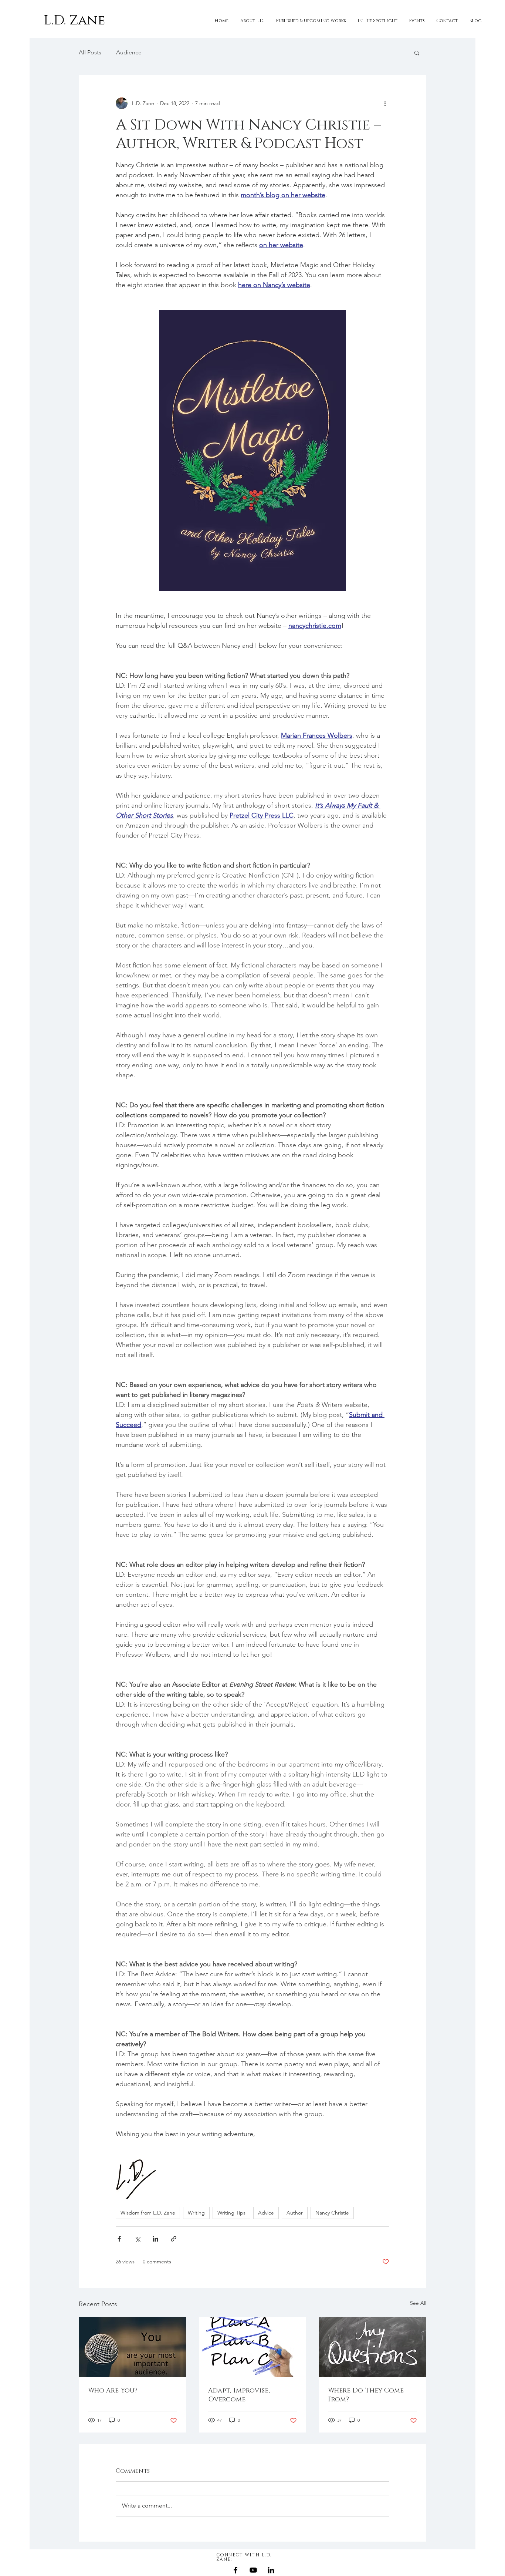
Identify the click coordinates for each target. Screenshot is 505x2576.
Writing (196, 2213)
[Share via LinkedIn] (155, 2239)
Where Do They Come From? (366, 2395)
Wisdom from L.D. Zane (148, 2213)
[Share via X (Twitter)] (137, 2239)
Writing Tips (231, 2213)
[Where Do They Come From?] (372, 2347)
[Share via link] (174, 2239)
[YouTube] (253, 2570)
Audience (129, 52)
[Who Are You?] (133, 2347)
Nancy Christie (332, 2213)
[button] (417, 53)
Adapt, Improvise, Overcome (239, 2395)
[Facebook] (235, 2570)
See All (418, 2303)
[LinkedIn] (271, 2570)
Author (295, 2213)
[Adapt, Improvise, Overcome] (253, 2347)
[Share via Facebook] (119, 2239)
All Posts (90, 52)
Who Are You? (113, 2391)
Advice (266, 2213)
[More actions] (385, 103)
